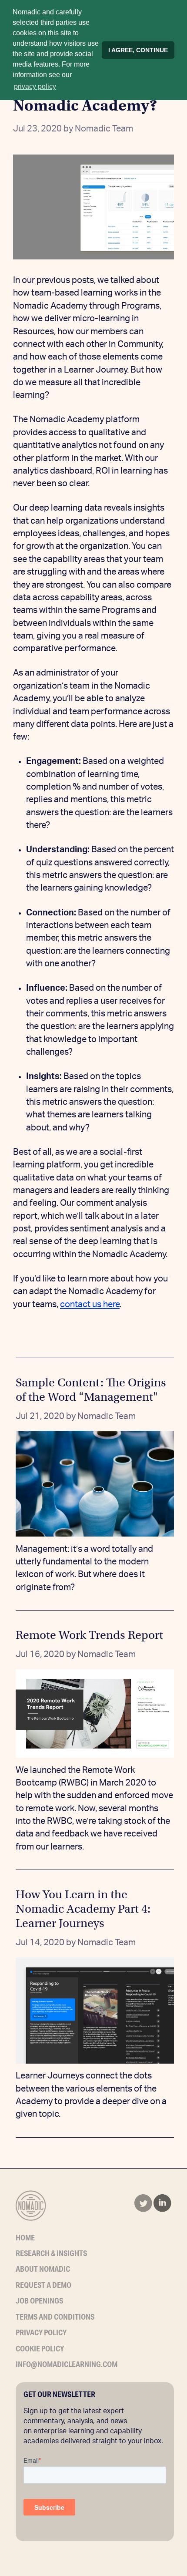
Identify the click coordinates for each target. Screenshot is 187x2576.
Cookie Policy (40, 2348)
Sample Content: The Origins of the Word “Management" (91, 1390)
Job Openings (39, 2300)
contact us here (90, 1305)
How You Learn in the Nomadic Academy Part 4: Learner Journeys (83, 1909)
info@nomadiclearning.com (67, 2364)
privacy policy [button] (35, 86)
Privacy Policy (41, 2332)
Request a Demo (43, 2285)
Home (25, 2237)
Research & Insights (51, 2253)
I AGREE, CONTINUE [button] (138, 50)
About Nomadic (43, 2269)
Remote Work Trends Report (89, 1635)
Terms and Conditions (55, 2317)
